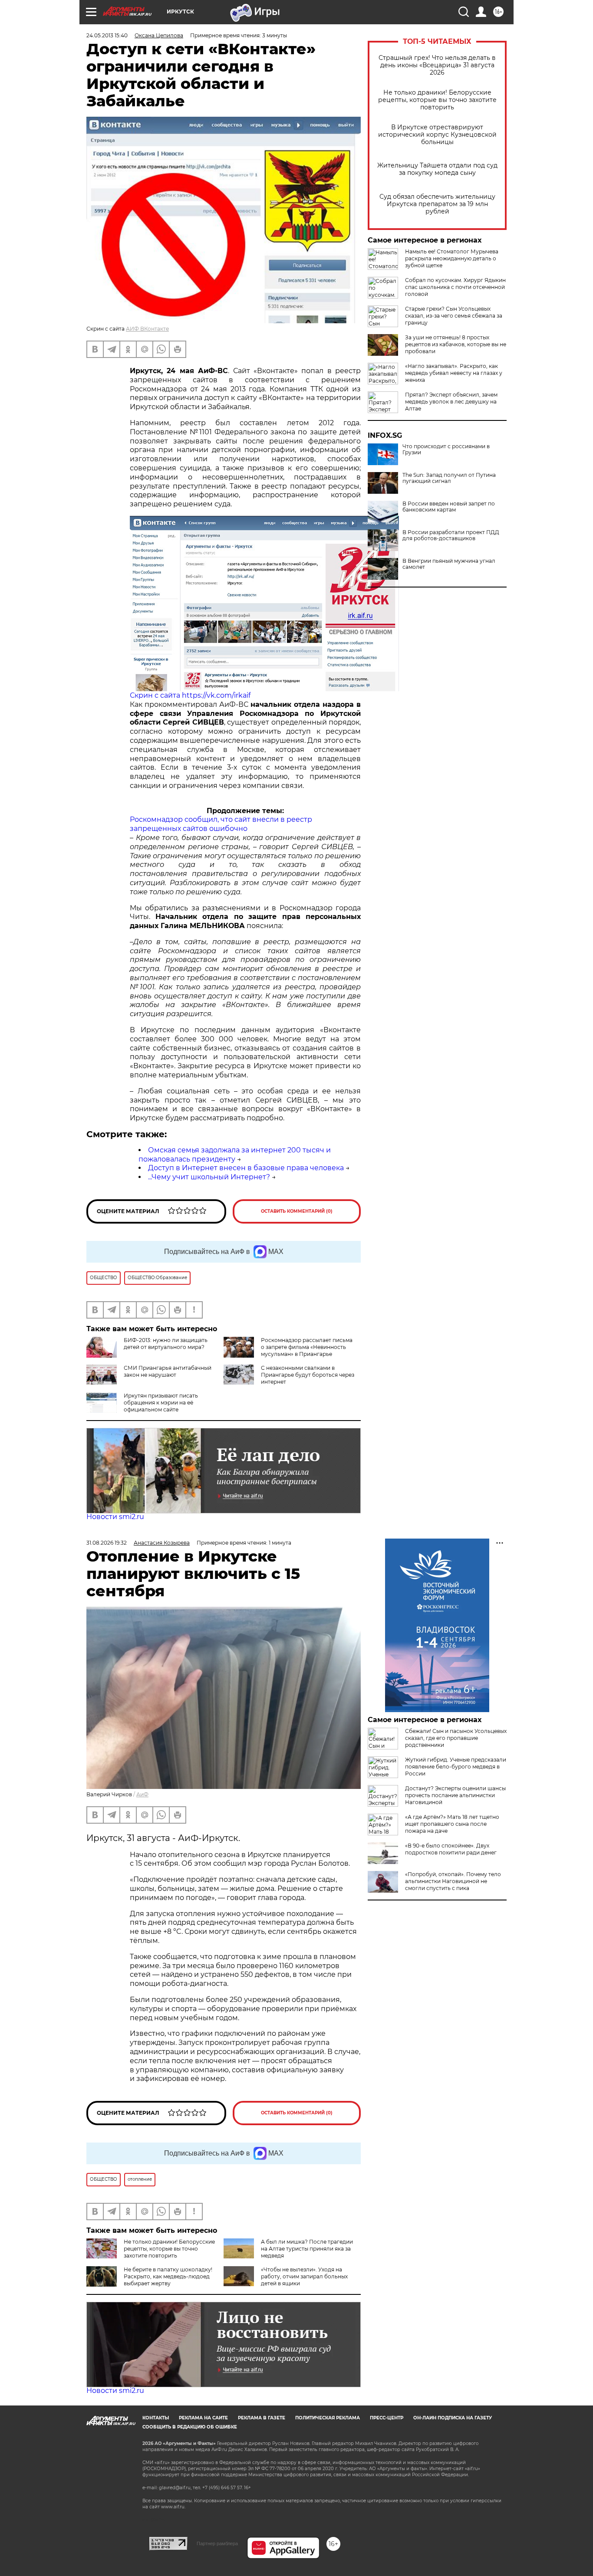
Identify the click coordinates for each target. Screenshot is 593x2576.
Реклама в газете (262, 2418)
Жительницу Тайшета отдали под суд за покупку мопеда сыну (437, 169)
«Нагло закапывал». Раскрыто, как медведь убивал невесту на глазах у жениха (454, 373)
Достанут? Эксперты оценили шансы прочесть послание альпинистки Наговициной (455, 1795)
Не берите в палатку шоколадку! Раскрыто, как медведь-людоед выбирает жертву (168, 2276)
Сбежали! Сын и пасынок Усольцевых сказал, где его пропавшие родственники (456, 1738)
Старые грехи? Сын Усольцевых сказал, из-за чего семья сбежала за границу (454, 316)
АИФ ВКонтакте (147, 329)
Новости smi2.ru (115, 1517)
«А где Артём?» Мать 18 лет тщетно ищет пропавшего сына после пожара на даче (452, 1824)
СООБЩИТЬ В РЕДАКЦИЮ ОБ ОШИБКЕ (190, 2427)
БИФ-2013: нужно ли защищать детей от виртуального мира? (166, 1344)
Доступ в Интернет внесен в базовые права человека (246, 1168)
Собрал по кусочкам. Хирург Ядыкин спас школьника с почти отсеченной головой (455, 287)
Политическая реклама (328, 2418)
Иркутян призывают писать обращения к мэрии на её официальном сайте (161, 1403)
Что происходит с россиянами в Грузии (446, 450)
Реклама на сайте (203, 2418)
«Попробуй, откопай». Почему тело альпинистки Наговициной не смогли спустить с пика (453, 1881)
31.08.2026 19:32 (107, 1543)
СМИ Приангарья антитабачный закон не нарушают (168, 1371)
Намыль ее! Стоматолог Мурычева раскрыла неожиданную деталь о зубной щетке (452, 258)
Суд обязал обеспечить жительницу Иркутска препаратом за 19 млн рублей (437, 204)
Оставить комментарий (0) (297, 1211)
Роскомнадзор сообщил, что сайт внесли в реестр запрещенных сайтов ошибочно (221, 824)
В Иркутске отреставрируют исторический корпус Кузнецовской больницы (437, 135)
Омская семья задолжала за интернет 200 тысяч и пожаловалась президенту (235, 1155)
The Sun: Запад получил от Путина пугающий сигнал (449, 478)
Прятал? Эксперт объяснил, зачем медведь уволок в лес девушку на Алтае (451, 402)
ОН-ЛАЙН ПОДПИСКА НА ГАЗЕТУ (453, 2418)
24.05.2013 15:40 (107, 35)
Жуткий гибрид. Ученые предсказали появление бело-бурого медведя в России (456, 1767)
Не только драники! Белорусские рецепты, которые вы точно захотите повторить (437, 100)
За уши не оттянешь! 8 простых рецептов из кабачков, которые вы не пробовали (456, 344)
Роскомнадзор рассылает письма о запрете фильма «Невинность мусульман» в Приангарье (307, 1347)
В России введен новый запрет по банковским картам (449, 507)
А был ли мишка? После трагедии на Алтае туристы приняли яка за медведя (307, 2249)
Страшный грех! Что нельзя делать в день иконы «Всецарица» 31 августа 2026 (437, 65)
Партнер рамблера (217, 2543)
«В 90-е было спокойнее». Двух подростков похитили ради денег (451, 1849)
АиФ (142, 1794)
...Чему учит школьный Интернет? (209, 1177)
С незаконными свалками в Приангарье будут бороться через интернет (308, 1375)
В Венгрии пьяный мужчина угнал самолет (449, 564)
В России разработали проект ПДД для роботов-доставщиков (451, 535)
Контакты (156, 2418)
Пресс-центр (387, 2418)
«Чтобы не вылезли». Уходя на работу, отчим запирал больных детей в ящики (304, 2276)
